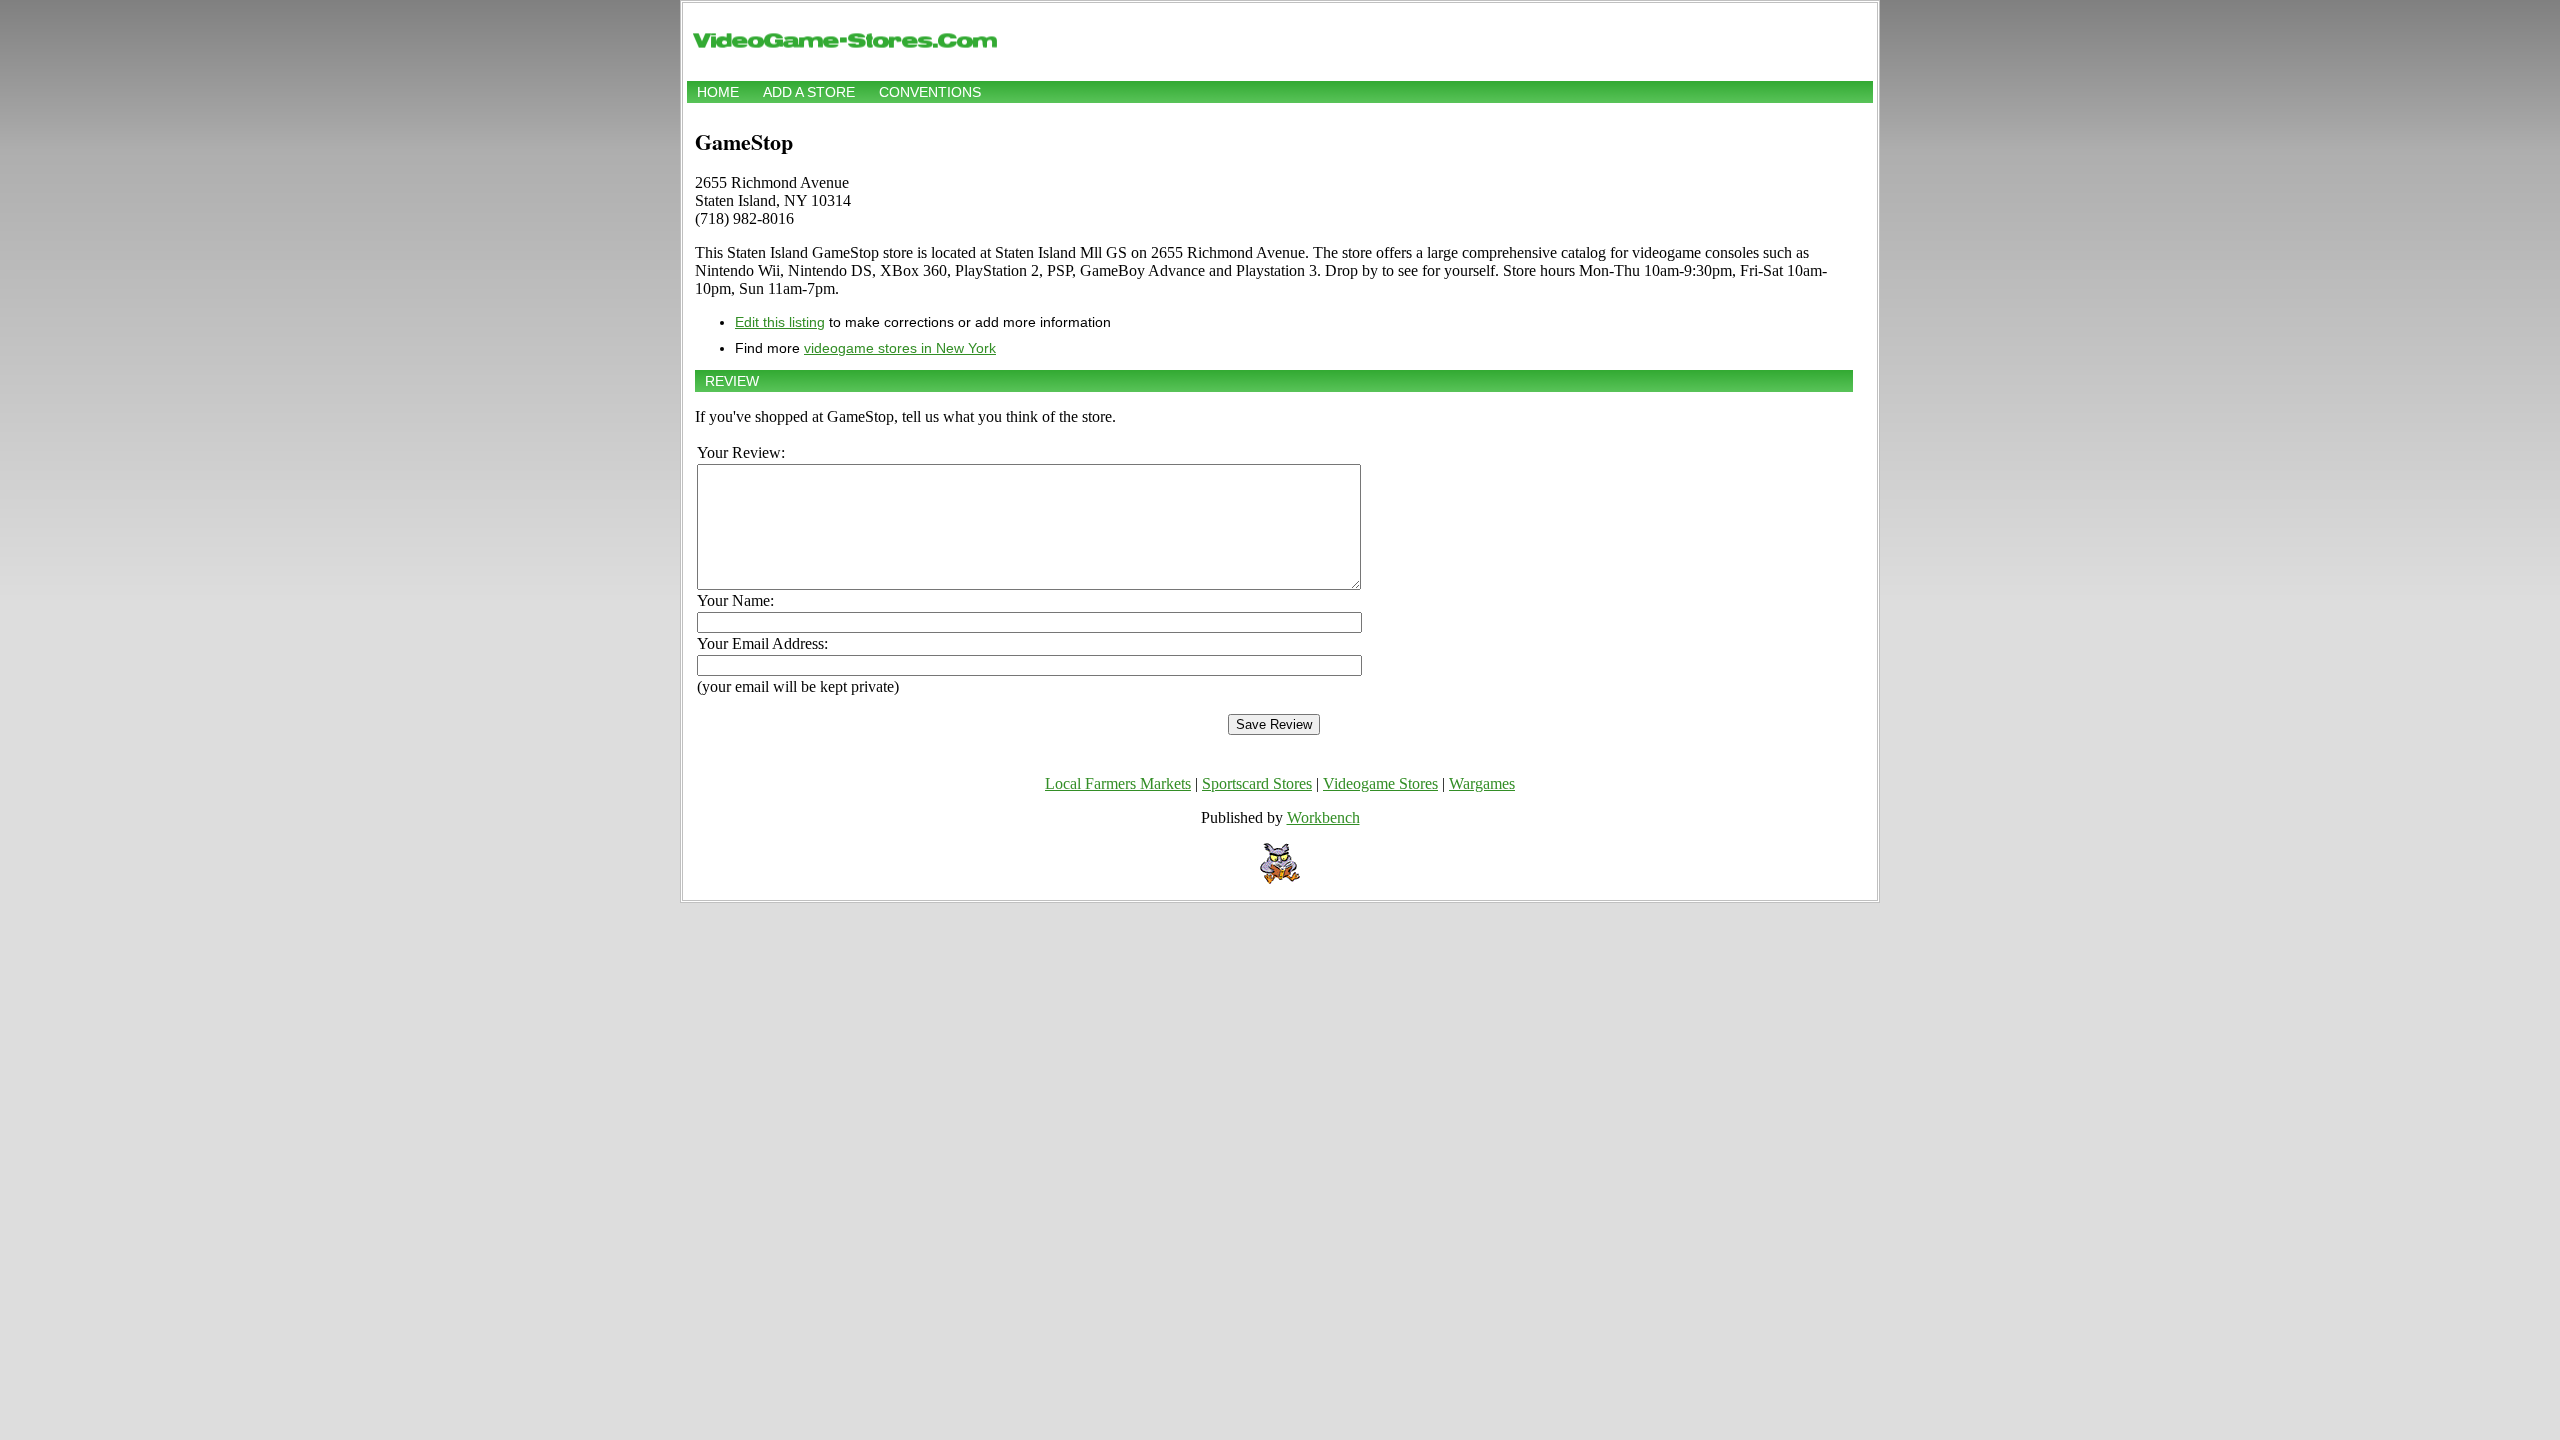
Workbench (1323, 817)
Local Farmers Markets (1118, 783)
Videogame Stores (1380, 783)
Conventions (930, 92)
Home (718, 92)
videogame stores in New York (900, 348)
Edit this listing (780, 322)
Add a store (809, 92)
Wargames (1482, 783)
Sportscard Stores (1257, 783)
